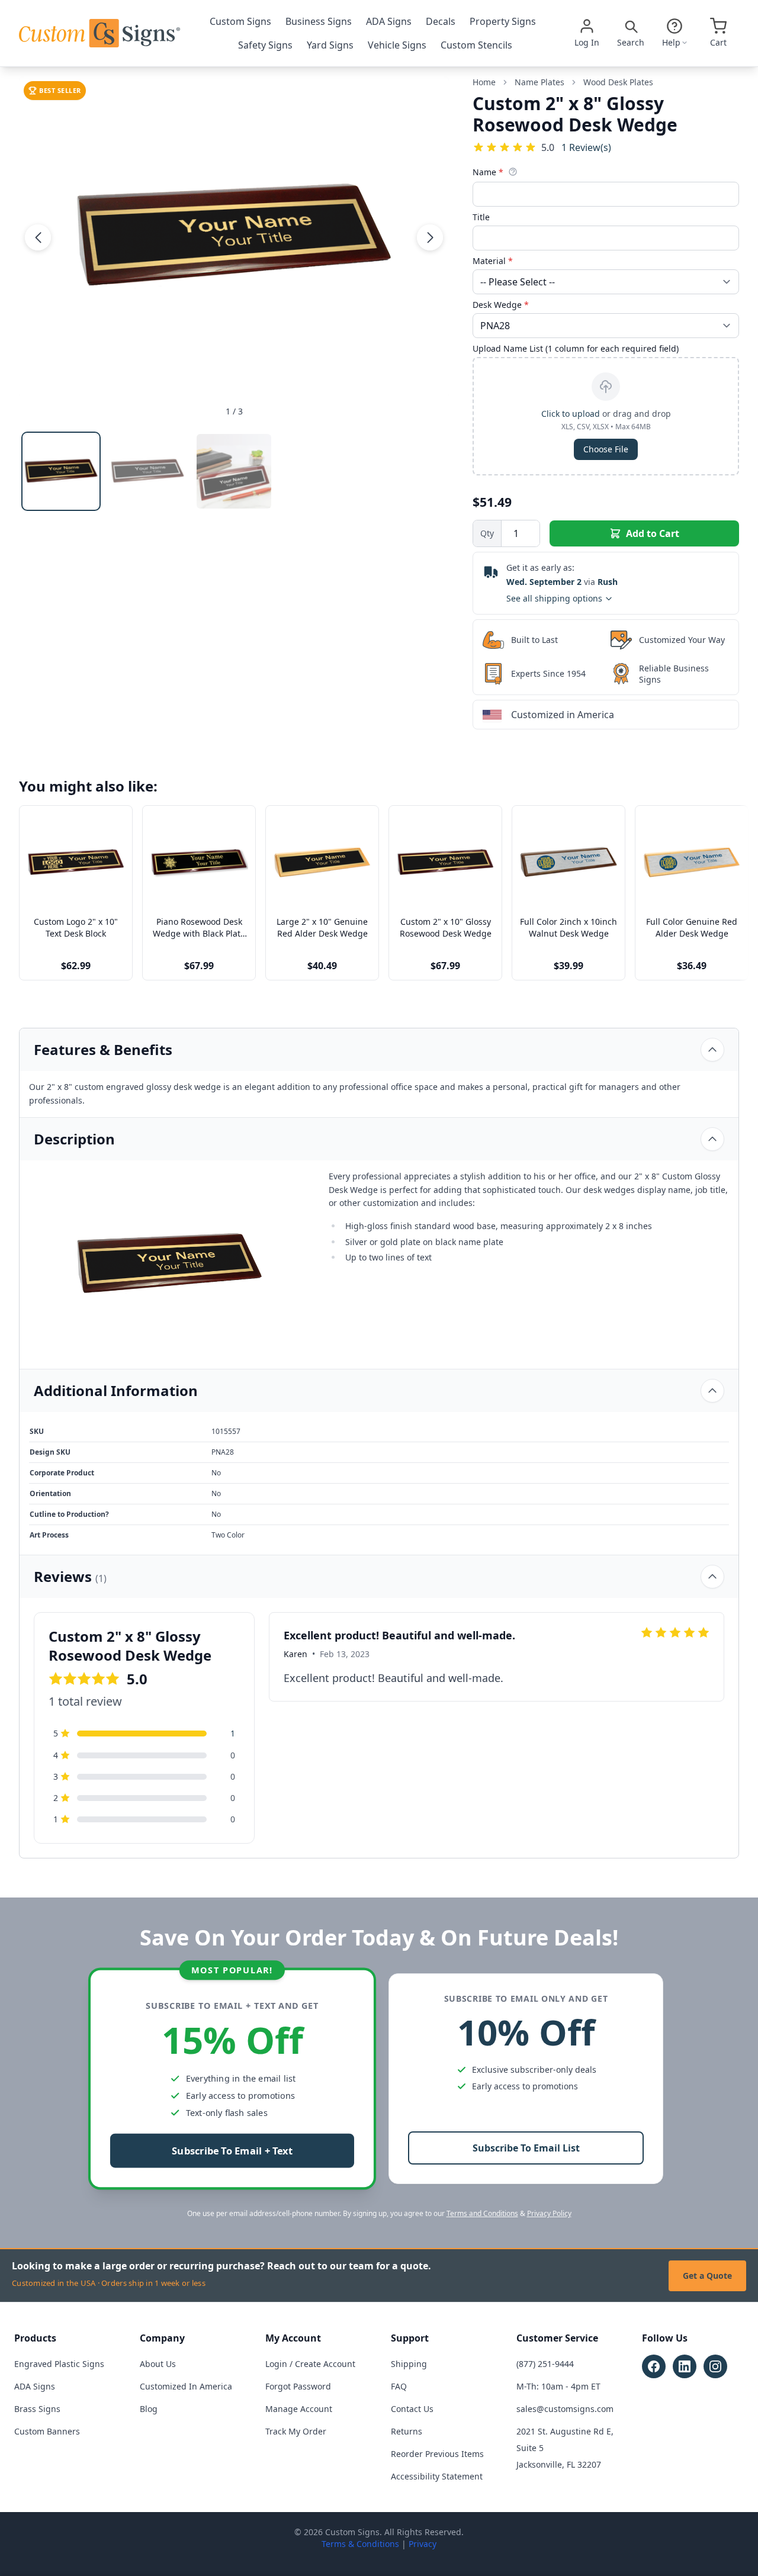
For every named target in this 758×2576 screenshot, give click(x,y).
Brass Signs (37, 2409)
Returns (407, 2431)
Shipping (409, 2364)
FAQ (399, 2386)
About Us (158, 2364)
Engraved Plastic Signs (59, 2364)
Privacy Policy (549, 2213)
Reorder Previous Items (437, 2454)
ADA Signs (389, 21)
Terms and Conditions (482, 2213)
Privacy (423, 2544)
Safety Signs (265, 45)
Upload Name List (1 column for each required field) (576, 348)
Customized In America (186, 2386)
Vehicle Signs (397, 45)
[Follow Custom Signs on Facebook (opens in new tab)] (654, 2366)
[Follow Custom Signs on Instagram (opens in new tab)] (715, 2366)
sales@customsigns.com (565, 2409)
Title (481, 217)
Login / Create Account (310, 2364)
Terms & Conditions (360, 2544)
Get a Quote (707, 2276)
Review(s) (586, 147)
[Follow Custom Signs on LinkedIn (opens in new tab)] (685, 2366)
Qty (487, 533)
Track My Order (296, 2431)
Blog (149, 2409)
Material (493, 261)
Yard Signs (330, 45)
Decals (441, 21)
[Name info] (513, 172)
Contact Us (412, 2409)
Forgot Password (298, 2386)
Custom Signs (240, 21)
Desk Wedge (501, 305)
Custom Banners (47, 2431)
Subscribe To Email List (526, 2148)
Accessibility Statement (437, 2476)
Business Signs (319, 21)
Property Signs (503, 21)
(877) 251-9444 (545, 2364)
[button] (38, 237)
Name (488, 172)
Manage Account (299, 2409)
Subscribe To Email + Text (232, 2151)
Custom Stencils (476, 45)
